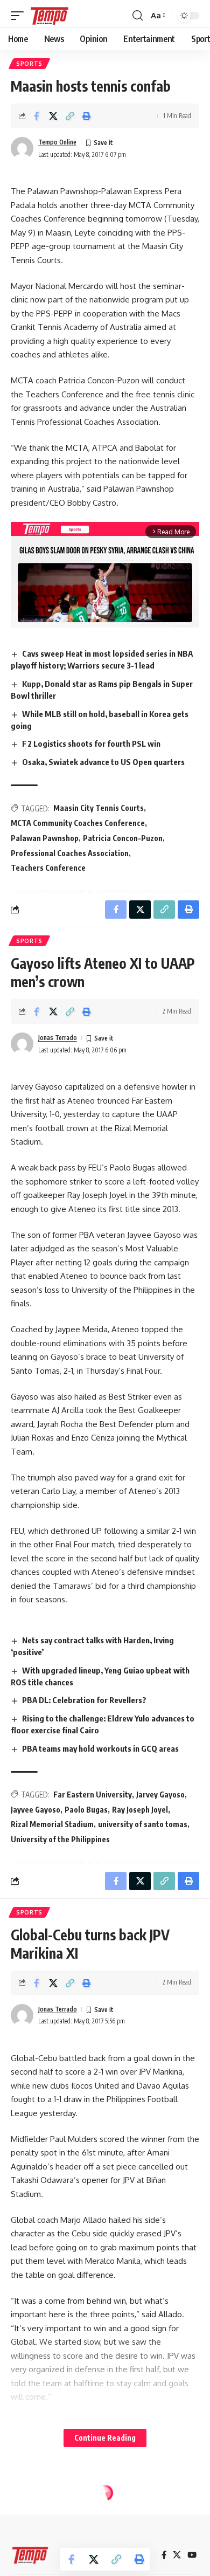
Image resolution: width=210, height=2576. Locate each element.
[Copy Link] (70, 116)
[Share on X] (53, 116)
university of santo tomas (143, 1824)
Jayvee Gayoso (36, 1810)
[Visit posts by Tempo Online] (22, 148)
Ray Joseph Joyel (140, 1810)
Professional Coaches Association (70, 853)
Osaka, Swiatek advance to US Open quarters (103, 762)
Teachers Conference (48, 868)
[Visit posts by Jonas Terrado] (22, 1044)
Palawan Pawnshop (45, 838)
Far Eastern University (93, 1795)
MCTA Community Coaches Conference (78, 823)
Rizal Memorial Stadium (52, 1824)
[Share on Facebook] (37, 116)
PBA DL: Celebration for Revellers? (84, 1700)
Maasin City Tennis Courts (99, 808)
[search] (138, 16)
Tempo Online (57, 142)
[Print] (87, 116)
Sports (29, 64)
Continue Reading (105, 2438)
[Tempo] (50, 16)
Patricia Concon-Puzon (123, 838)
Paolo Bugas (86, 1810)
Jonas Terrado (58, 1038)
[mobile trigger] (20, 16)
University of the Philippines (60, 1839)
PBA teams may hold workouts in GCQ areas (100, 1748)
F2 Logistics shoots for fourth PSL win (91, 743)
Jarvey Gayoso (160, 1795)
